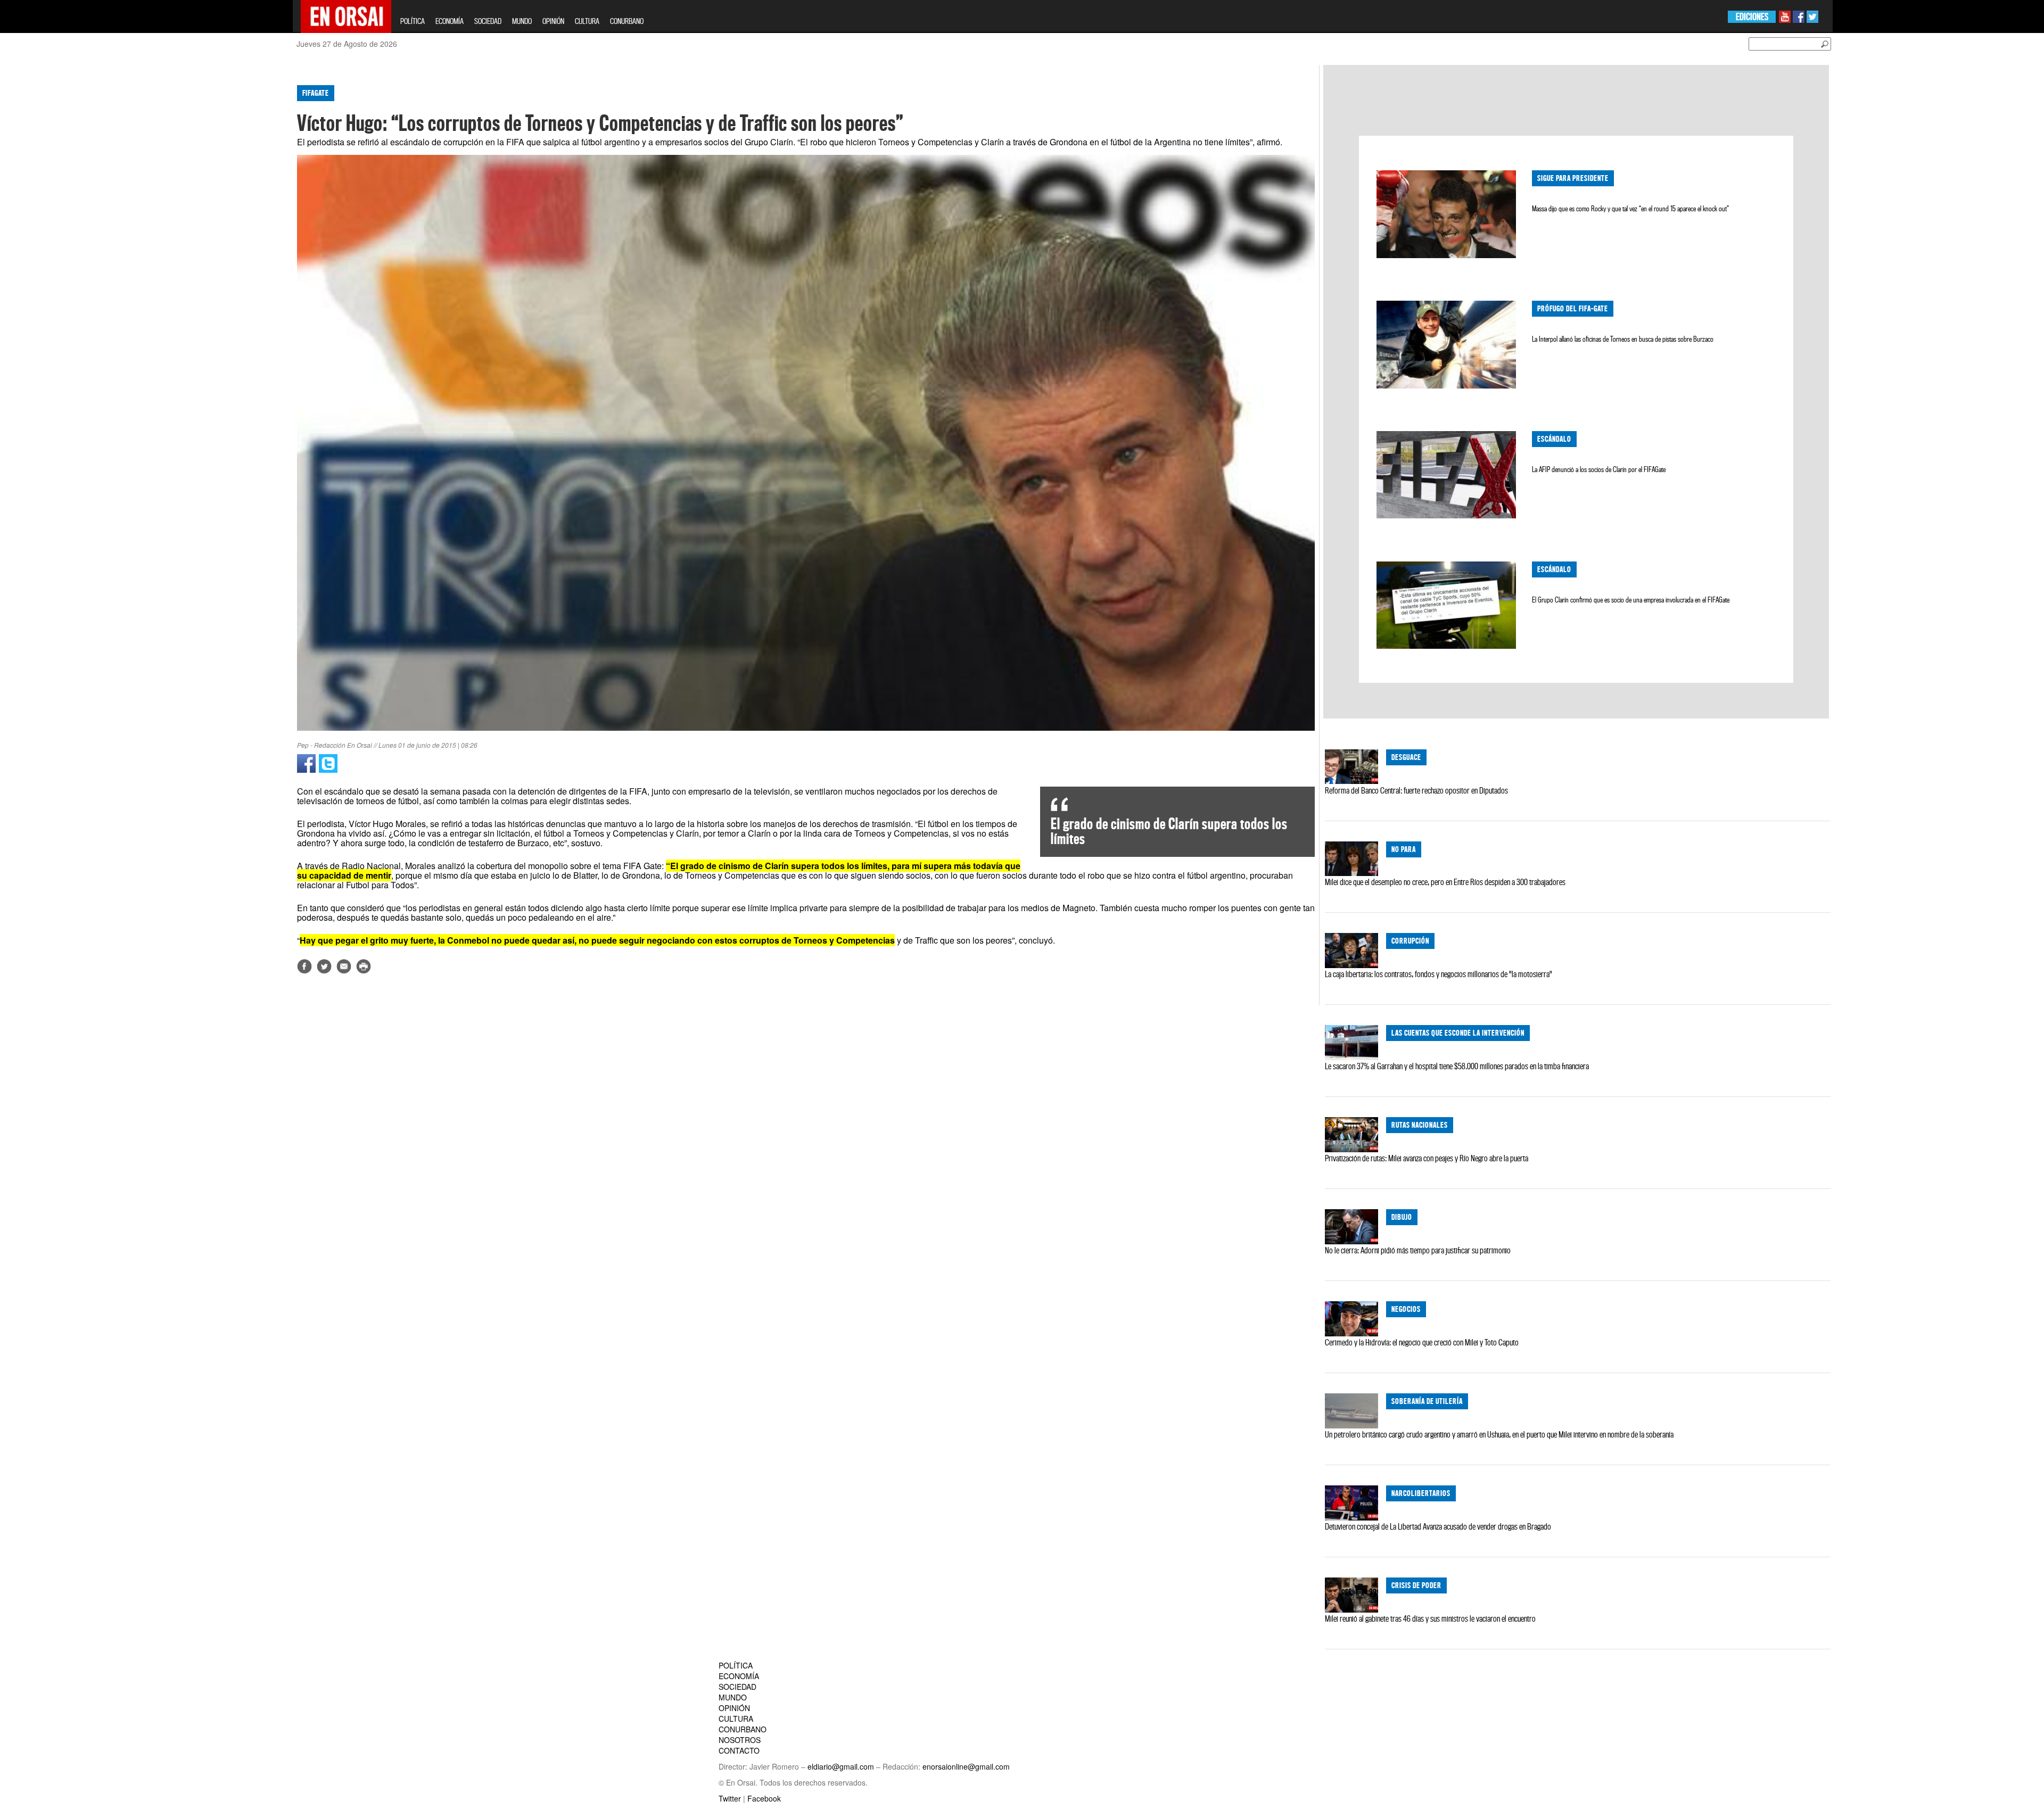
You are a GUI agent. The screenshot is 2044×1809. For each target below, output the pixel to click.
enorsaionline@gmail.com (966, 1766)
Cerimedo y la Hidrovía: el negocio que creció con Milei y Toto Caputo (1422, 1342)
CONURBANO (627, 21)
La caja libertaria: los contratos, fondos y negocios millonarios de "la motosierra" (1439, 974)
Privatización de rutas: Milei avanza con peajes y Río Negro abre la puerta (1427, 1158)
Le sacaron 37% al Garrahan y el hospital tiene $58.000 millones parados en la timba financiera (1457, 1066)
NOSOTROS (740, 1740)
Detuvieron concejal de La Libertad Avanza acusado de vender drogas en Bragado (1438, 1526)
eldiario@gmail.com (841, 1766)
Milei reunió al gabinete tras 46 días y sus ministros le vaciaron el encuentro (1430, 1618)
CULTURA (587, 21)
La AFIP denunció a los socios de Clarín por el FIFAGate (1599, 469)
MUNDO (522, 21)
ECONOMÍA (450, 21)
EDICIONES (1752, 17)
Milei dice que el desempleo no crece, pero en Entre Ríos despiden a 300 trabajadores (1445, 882)
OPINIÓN (553, 21)
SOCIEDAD (488, 21)
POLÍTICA (413, 21)
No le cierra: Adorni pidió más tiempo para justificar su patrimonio (1418, 1250)
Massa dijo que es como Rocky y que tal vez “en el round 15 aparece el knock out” (1630, 209)
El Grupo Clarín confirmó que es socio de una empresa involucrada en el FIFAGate (1631, 600)
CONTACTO (739, 1750)
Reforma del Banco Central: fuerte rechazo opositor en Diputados (1416, 790)
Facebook (764, 1798)
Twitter (730, 1798)
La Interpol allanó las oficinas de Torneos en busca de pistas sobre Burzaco (1623, 339)
